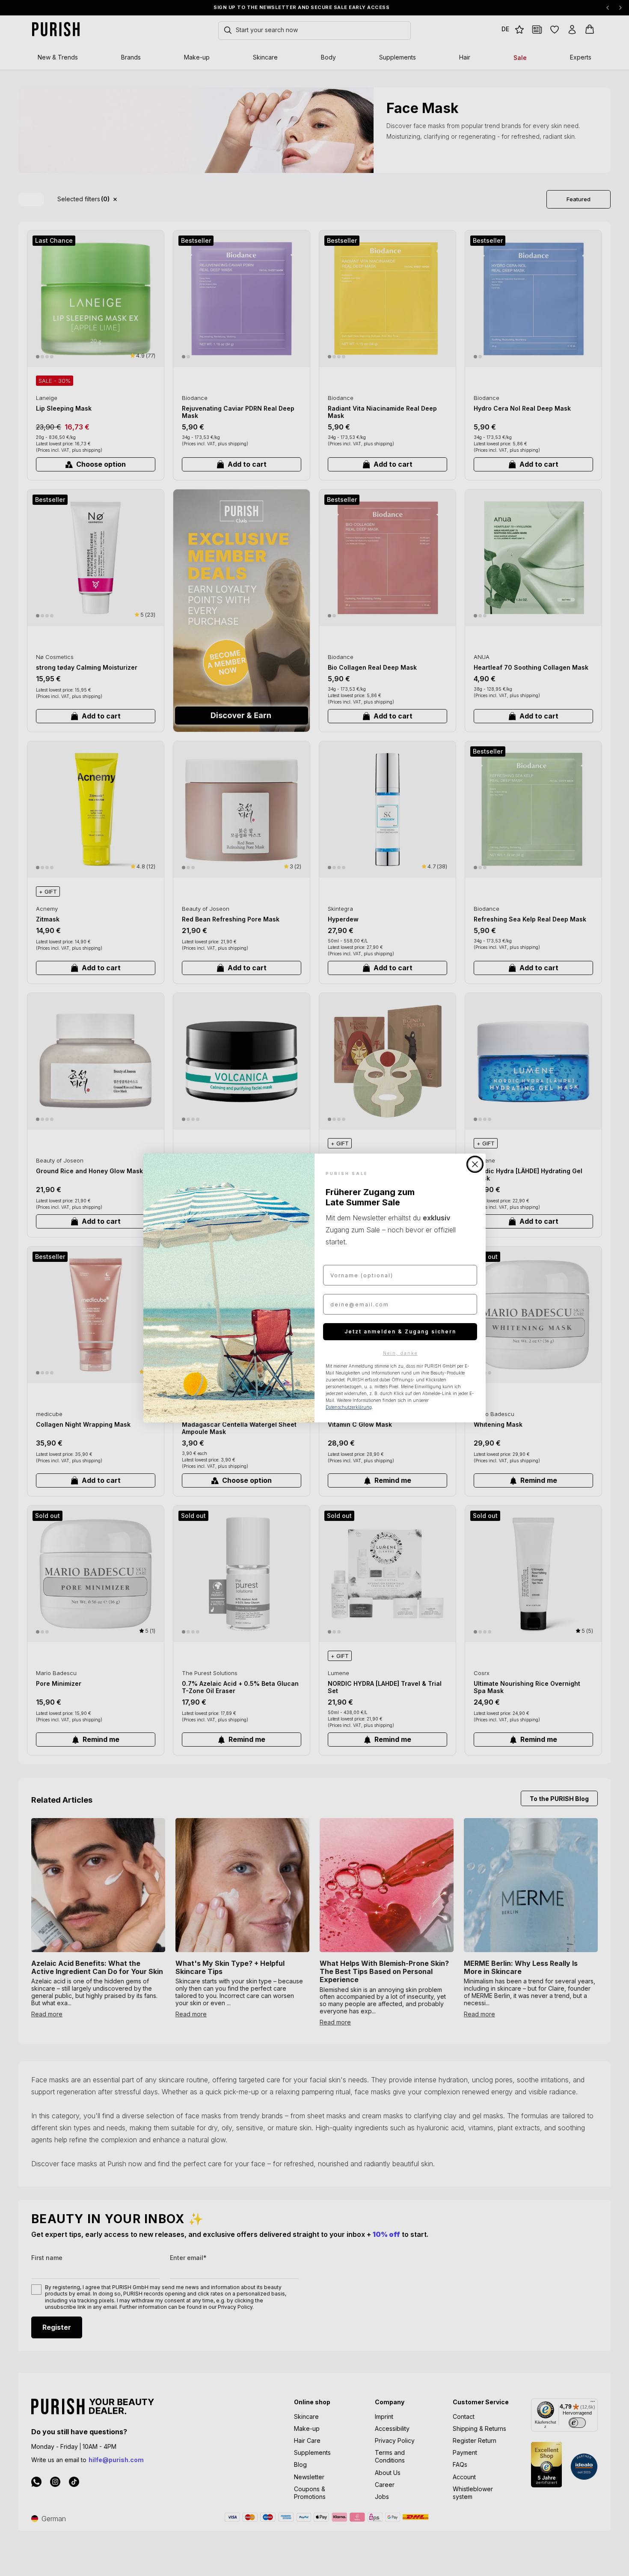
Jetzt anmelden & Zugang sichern (400, 1331)
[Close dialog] (475, 1164)
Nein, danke (400, 1353)
